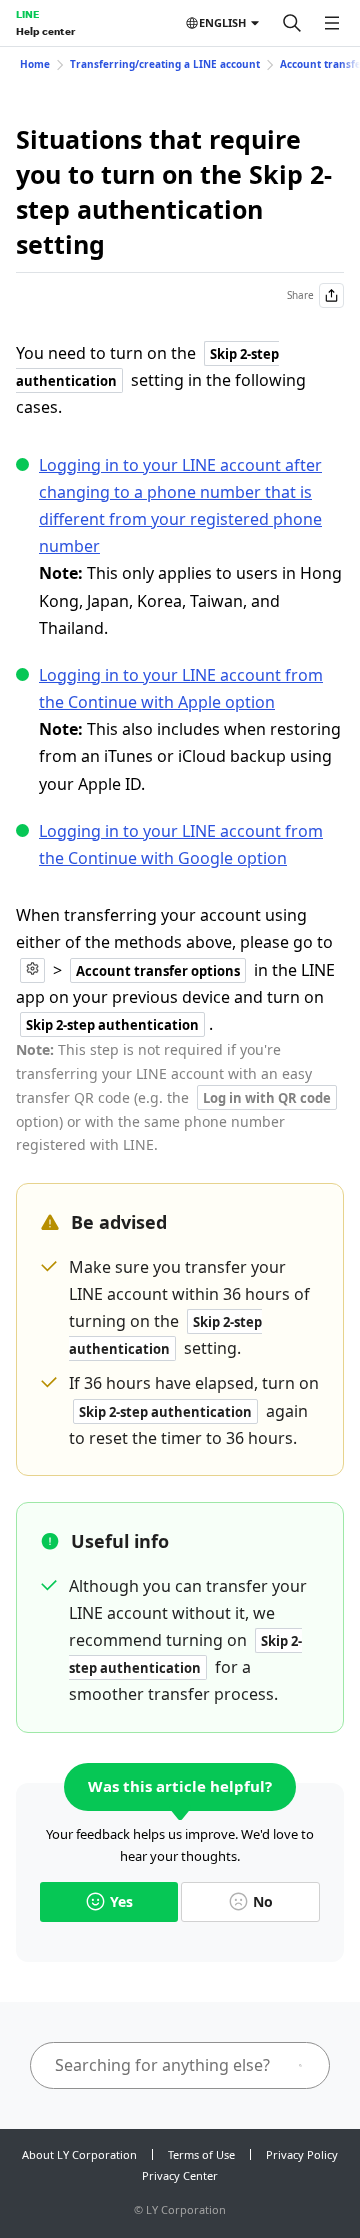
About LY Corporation (79, 2154)
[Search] (292, 23)
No (263, 1901)
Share (300, 295)
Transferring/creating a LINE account (165, 64)
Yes (121, 1901)
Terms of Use (201, 2154)
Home (35, 64)
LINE (27, 14)
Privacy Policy (302, 2154)
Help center (45, 31)
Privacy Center (180, 2175)
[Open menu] (332, 23)
